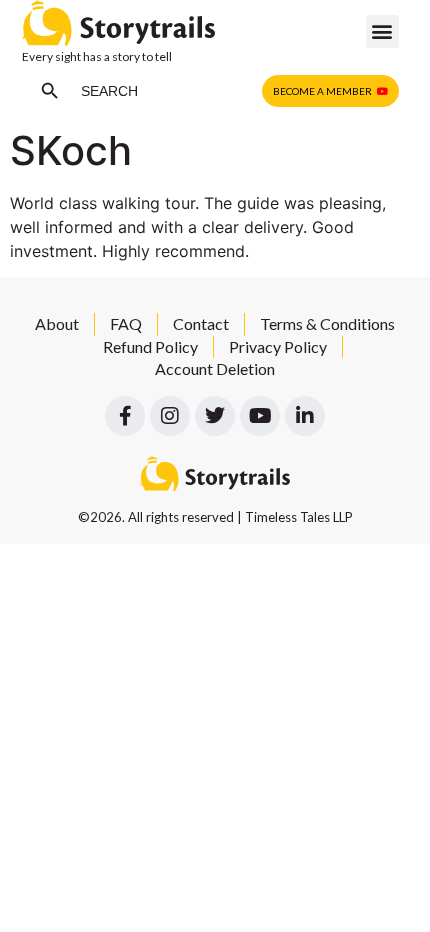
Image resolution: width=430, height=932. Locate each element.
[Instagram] (170, 416)
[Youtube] (260, 416)
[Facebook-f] (125, 416)
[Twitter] (215, 416)
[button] (382, 31)
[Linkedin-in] (305, 416)
